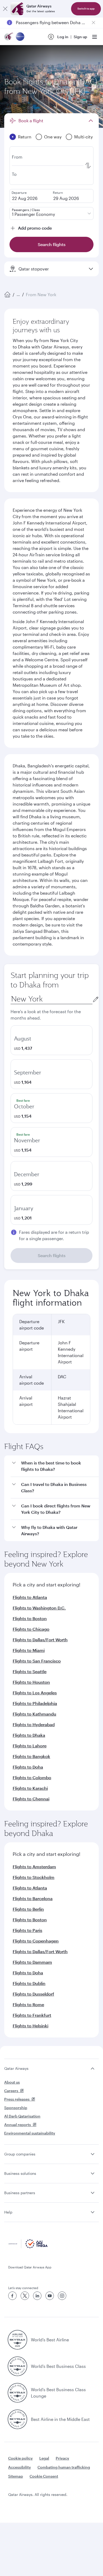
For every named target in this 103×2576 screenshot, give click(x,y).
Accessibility (20, 2467)
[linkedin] (37, 2296)
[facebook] (12, 2296)
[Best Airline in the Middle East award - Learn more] (17, 2419)
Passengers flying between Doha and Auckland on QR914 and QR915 (51, 22)
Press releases (17, 2099)
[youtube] (50, 2296)
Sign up (80, 37)
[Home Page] (7, 295)
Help (8, 2212)
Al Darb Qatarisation (22, 2116)
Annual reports (18, 2125)
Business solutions (20, 2173)
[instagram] (62, 2296)
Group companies (20, 2154)
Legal (44, 2458)
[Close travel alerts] (93, 23)
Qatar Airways (16, 2068)
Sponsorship (16, 2108)
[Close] (5, 9)
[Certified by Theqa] (28, 2247)
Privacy (62, 2458)
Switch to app (86, 9)
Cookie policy (20, 2458)
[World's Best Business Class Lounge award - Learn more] (17, 2393)
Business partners (20, 2193)
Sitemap (16, 2476)
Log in (63, 37)
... (18, 294)
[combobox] (51, 999)
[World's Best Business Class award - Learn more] (17, 2366)
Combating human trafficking (64, 2467)
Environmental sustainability (30, 2133)
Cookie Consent (44, 2476)
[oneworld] (20, 37)
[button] (55, 1466)
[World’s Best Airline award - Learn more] (17, 2340)
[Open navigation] (95, 37)
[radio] (51, 1040)
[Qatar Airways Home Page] (9, 37)
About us (12, 2082)
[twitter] (25, 2296)
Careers (11, 2091)
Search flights (52, 1255)
